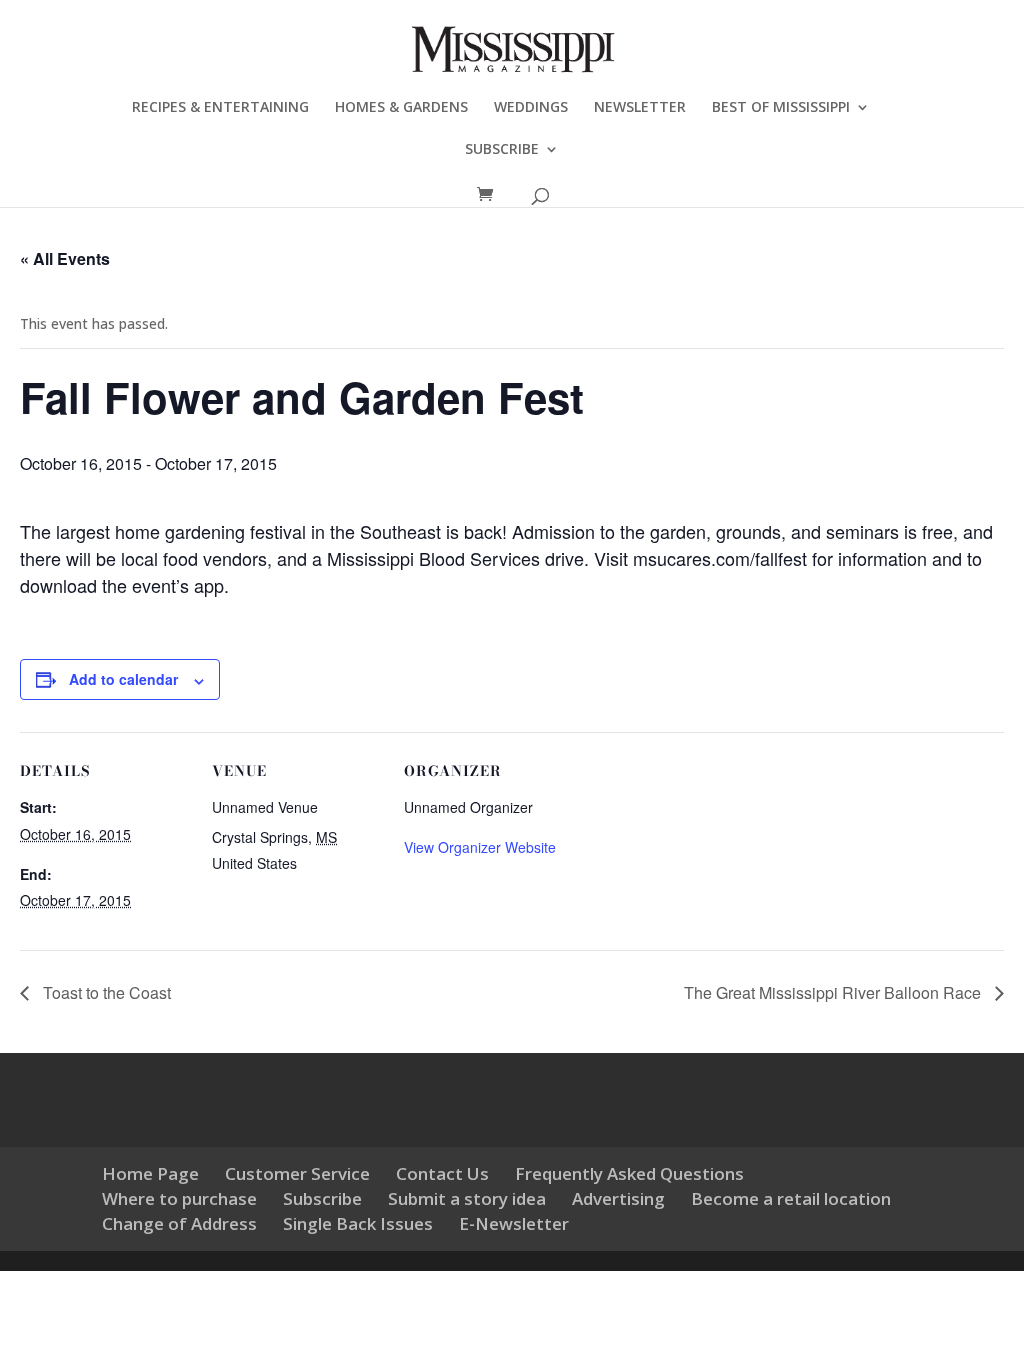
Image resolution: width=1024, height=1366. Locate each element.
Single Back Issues (358, 1223)
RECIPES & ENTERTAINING (220, 108)
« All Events (65, 258)
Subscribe (322, 1198)
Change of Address (179, 1223)
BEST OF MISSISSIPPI (781, 108)
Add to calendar (123, 679)
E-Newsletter (514, 1223)
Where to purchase (179, 1198)
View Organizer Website (480, 847)
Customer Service (297, 1173)
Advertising (618, 1198)
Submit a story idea (467, 1198)
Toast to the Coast (105, 992)
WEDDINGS (531, 108)
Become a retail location (791, 1198)
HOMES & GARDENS (401, 108)
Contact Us (442, 1173)
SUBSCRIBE (502, 150)
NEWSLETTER (640, 108)
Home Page (150, 1173)
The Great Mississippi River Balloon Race (834, 992)
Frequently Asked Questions (629, 1173)
